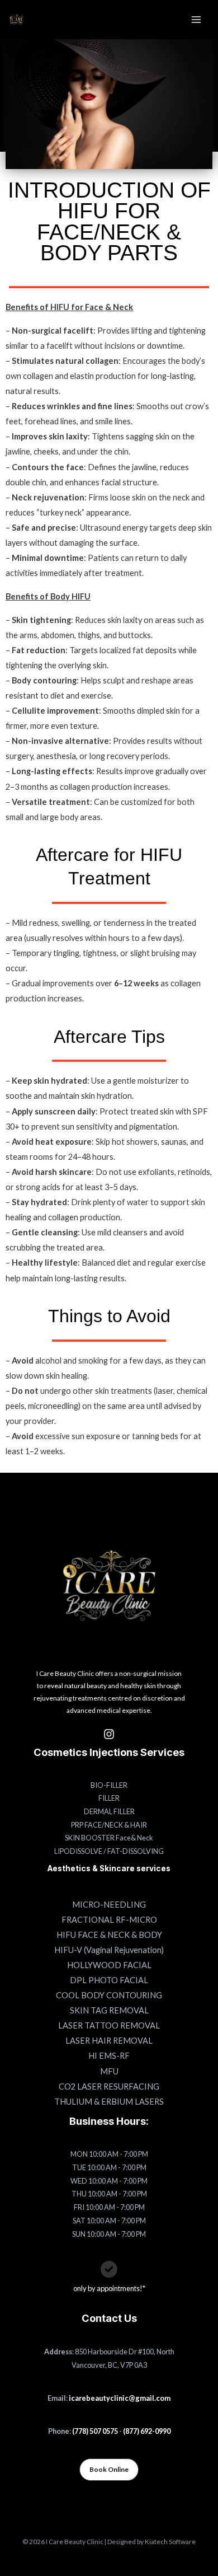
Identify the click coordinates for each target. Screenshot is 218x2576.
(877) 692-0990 (147, 2431)
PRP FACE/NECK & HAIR (109, 1825)
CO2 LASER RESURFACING (109, 2086)
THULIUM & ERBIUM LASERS (109, 2102)
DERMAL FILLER (109, 1811)
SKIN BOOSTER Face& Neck (109, 1838)
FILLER (109, 1798)
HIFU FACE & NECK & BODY (109, 1935)
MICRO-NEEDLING (109, 1905)
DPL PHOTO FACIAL (109, 1980)
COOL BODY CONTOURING (109, 1995)
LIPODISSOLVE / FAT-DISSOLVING (109, 1851)
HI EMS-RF (109, 2056)
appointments (118, 2288)
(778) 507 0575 (95, 2431)
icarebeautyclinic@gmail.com (120, 2398)
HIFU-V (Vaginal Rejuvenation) (109, 1950)
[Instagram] (109, 1734)
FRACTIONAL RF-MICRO (109, 1920)
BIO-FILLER (109, 1785)
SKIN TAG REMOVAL (109, 2010)
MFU (109, 2071)
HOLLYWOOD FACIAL (109, 1965)
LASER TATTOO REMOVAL (109, 2025)
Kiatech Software (170, 2542)
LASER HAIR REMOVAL (109, 2041)
